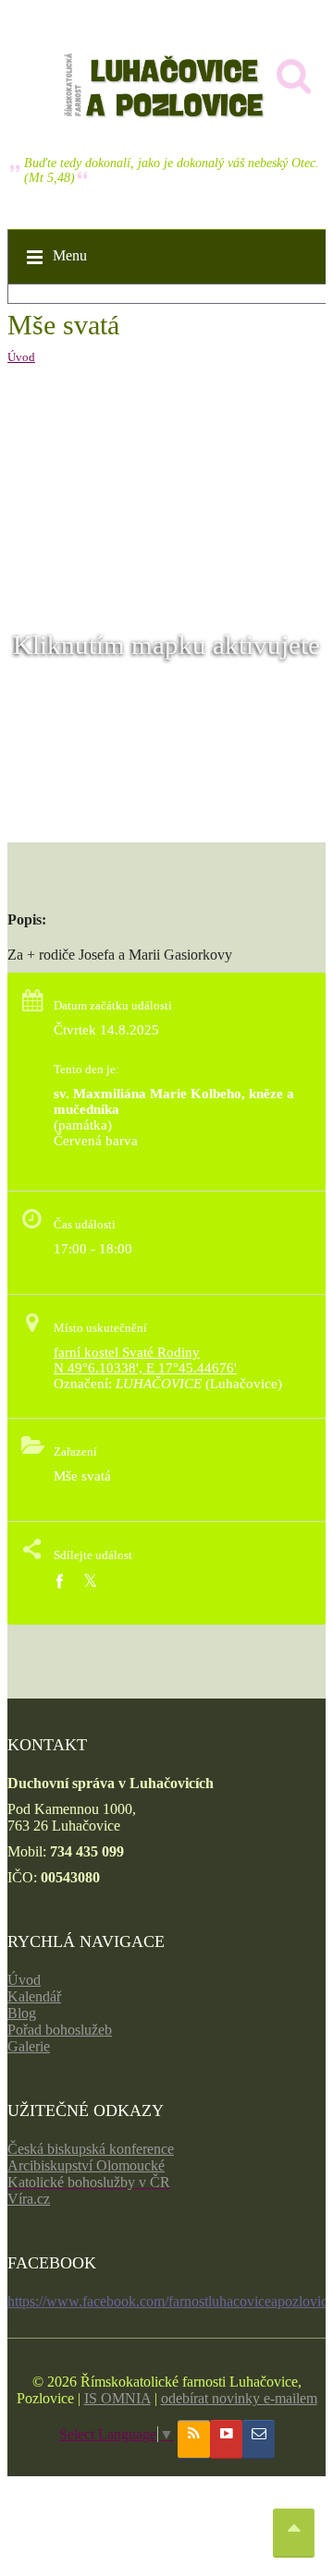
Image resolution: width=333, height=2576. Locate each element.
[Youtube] (226, 2439)
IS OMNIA (117, 2398)
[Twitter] (90, 1582)
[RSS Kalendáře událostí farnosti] (194, 2439)
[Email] (259, 2439)
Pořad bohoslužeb (60, 2030)
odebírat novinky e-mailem (239, 2398)
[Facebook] (59, 1582)
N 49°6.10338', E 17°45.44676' (145, 1368)
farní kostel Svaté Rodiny (127, 1352)
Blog (22, 2013)
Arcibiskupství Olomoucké (86, 2165)
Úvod (21, 357)
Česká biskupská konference (91, 2149)
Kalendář (34, 1996)
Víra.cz (29, 2199)
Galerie (29, 2046)
